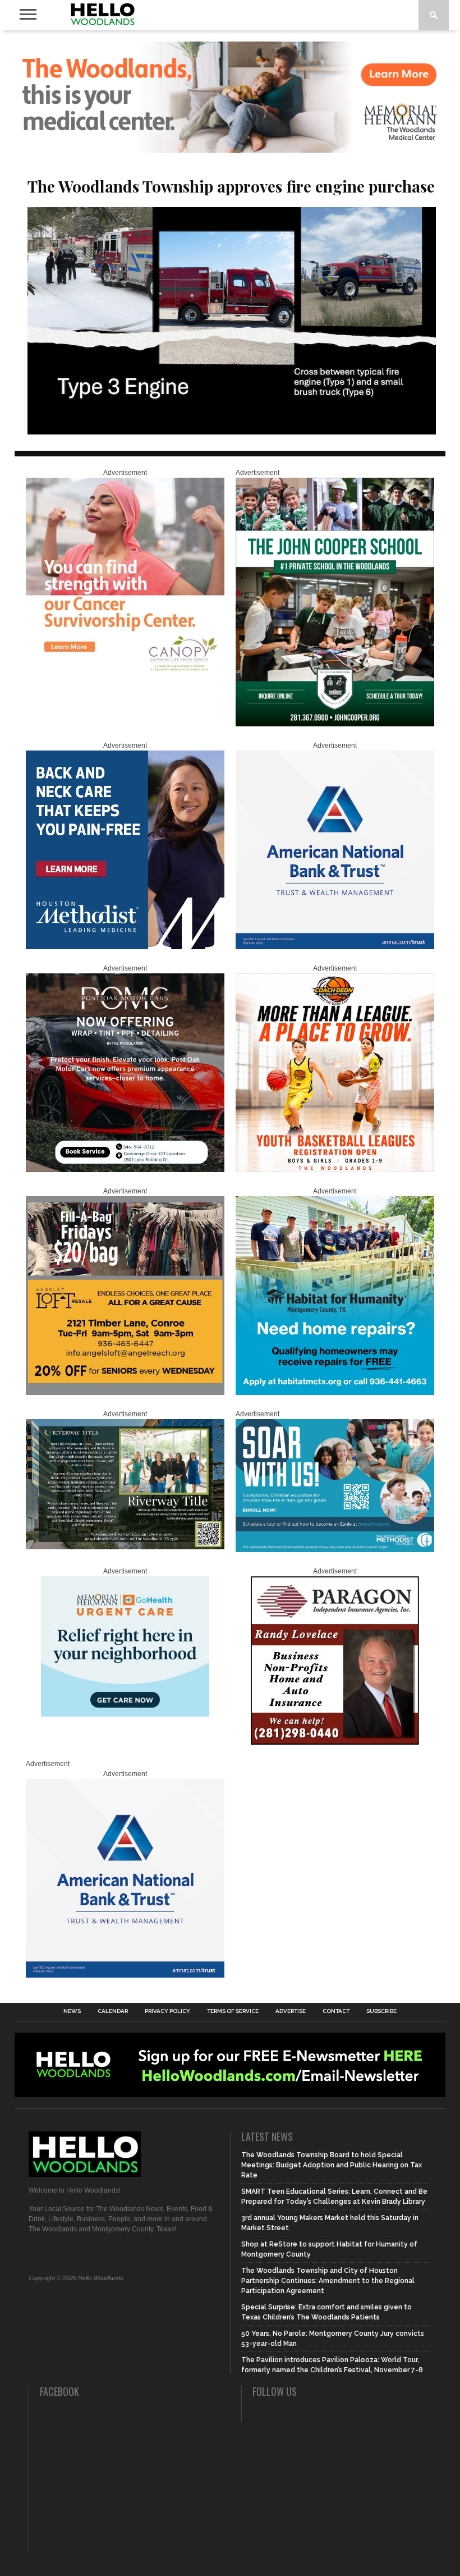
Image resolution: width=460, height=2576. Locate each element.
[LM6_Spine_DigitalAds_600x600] (125, 947)
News (72, 2011)
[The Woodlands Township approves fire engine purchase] (232, 431)
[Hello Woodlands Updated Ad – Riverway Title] (125, 1547)
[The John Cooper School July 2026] (335, 724)
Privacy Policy (167, 2011)
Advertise (291, 2011)
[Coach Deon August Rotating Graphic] (335, 1170)
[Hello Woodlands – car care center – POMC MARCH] (125, 1170)
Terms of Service (233, 2011)
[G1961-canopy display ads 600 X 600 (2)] (125, 674)
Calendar (113, 2011)
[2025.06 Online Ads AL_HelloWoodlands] (125, 1393)
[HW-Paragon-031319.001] (335, 1742)
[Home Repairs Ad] (335, 1393)
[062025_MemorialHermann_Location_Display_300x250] (125, 1714)
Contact (336, 2011)
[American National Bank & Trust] (335, 947)
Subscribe (381, 2011)
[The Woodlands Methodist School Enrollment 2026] (335, 1550)
